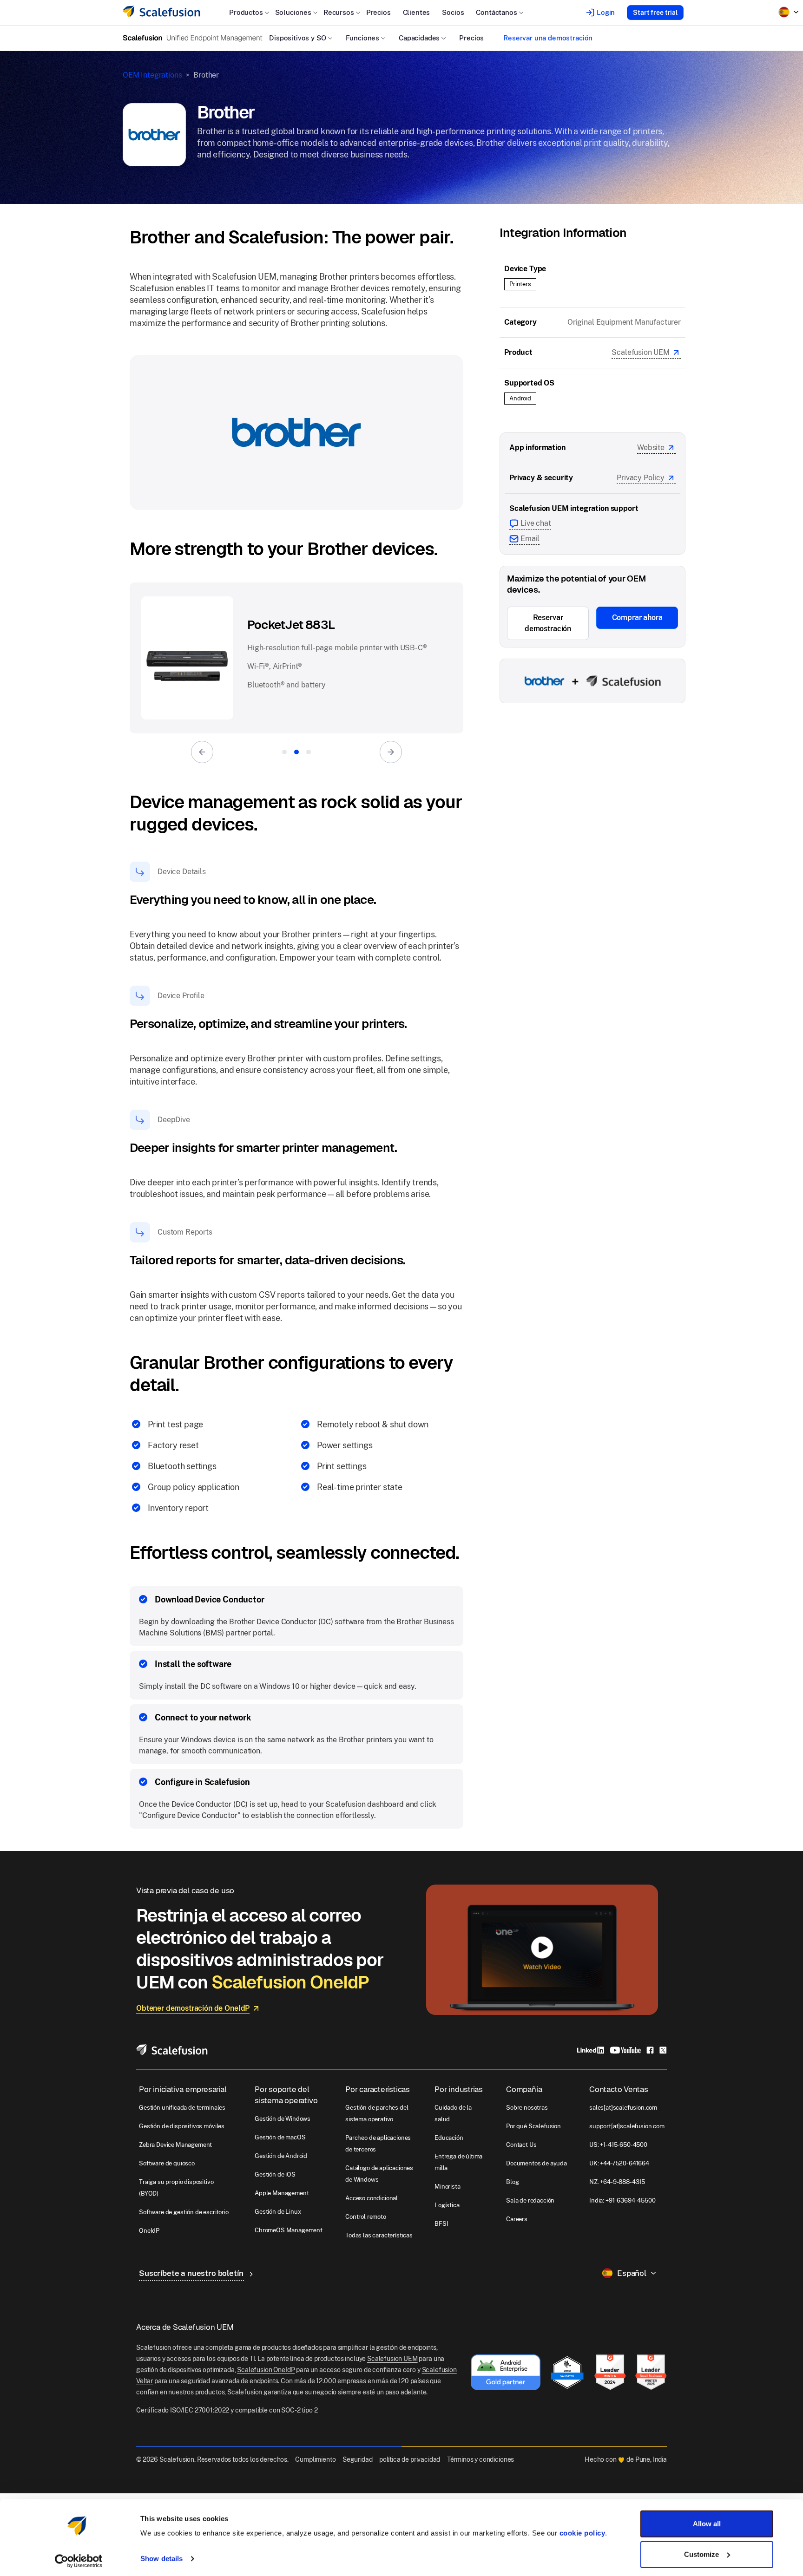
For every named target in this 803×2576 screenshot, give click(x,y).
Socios (453, 12)
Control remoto (366, 2217)
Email (530, 539)
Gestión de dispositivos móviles (182, 2126)
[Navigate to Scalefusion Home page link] (172, 2049)
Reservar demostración (548, 623)
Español (632, 2273)
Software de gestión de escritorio (184, 2212)
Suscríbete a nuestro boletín (192, 2273)
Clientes (417, 12)
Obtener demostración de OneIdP (193, 2008)
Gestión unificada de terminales (182, 2108)
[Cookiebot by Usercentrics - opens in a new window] (79, 2558)
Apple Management (282, 2193)
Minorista (448, 2187)
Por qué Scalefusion (533, 2126)
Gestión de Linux (278, 2212)
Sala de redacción (530, 2200)
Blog (512, 2182)
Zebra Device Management (175, 2145)
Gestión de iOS (275, 2174)
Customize (701, 2551)
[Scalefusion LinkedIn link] (591, 2050)
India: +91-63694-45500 (622, 2200)
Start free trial (655, 13)
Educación (449, 2138)
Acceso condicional (372, 2198)
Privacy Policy (641, 478)
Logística (447, 2205)
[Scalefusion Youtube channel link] (625, 2050)
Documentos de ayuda (536, 2163)
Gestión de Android (281, 2156)
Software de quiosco (167, 2163)
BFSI (441, 2224)
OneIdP (149, 2231)
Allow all (707, 2521)
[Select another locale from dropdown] (789, 12)
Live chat (536, 523)
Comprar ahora (637, 618)
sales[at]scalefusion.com (623, 2108)
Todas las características (379, 2235)
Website (651, 448)
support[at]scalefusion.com (627, 2126)
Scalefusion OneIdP (266, 2370)
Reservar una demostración (548, 38)
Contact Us (521, 2145)
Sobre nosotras (527, 2108)
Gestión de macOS (280, 2137)
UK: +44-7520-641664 (619, 2163)
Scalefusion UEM (641, 352)
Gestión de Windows (283, 2119)
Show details (161, 2556)
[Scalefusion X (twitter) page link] (663, 2050)
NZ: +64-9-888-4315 (617, 2182)
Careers (517, 2219)
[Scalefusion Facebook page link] (650, 2050)
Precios (378, 12)
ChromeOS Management (289, 2230)
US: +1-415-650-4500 (618, 2145)
